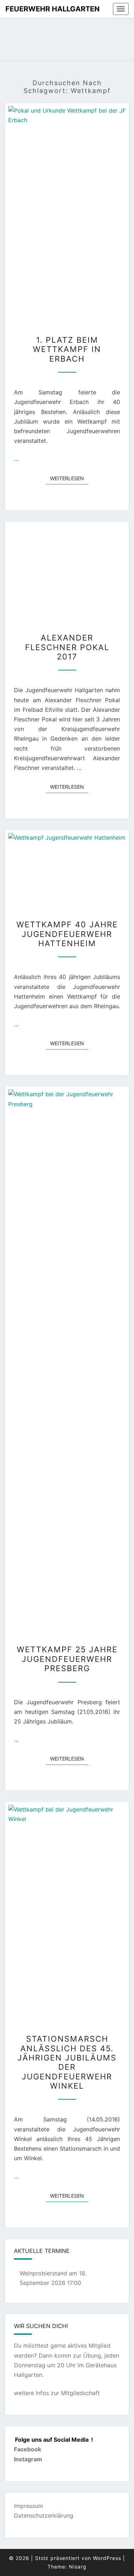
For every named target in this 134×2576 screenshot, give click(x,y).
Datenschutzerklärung (44, 2515)
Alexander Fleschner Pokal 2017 (67, 647)
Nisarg (78, 2567)
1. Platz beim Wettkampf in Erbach (67, 349)
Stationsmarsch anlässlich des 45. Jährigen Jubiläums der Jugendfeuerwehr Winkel (67, 2062)
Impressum (29, 2506)
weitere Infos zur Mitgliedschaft (57, 2393)
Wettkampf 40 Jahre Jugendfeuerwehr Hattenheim (67, 934)
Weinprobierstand (43, 2273)
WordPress (107, 2558)
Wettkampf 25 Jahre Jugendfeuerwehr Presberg (67, 1659)
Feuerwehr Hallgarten (53, 9)
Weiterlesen (69, 478)
